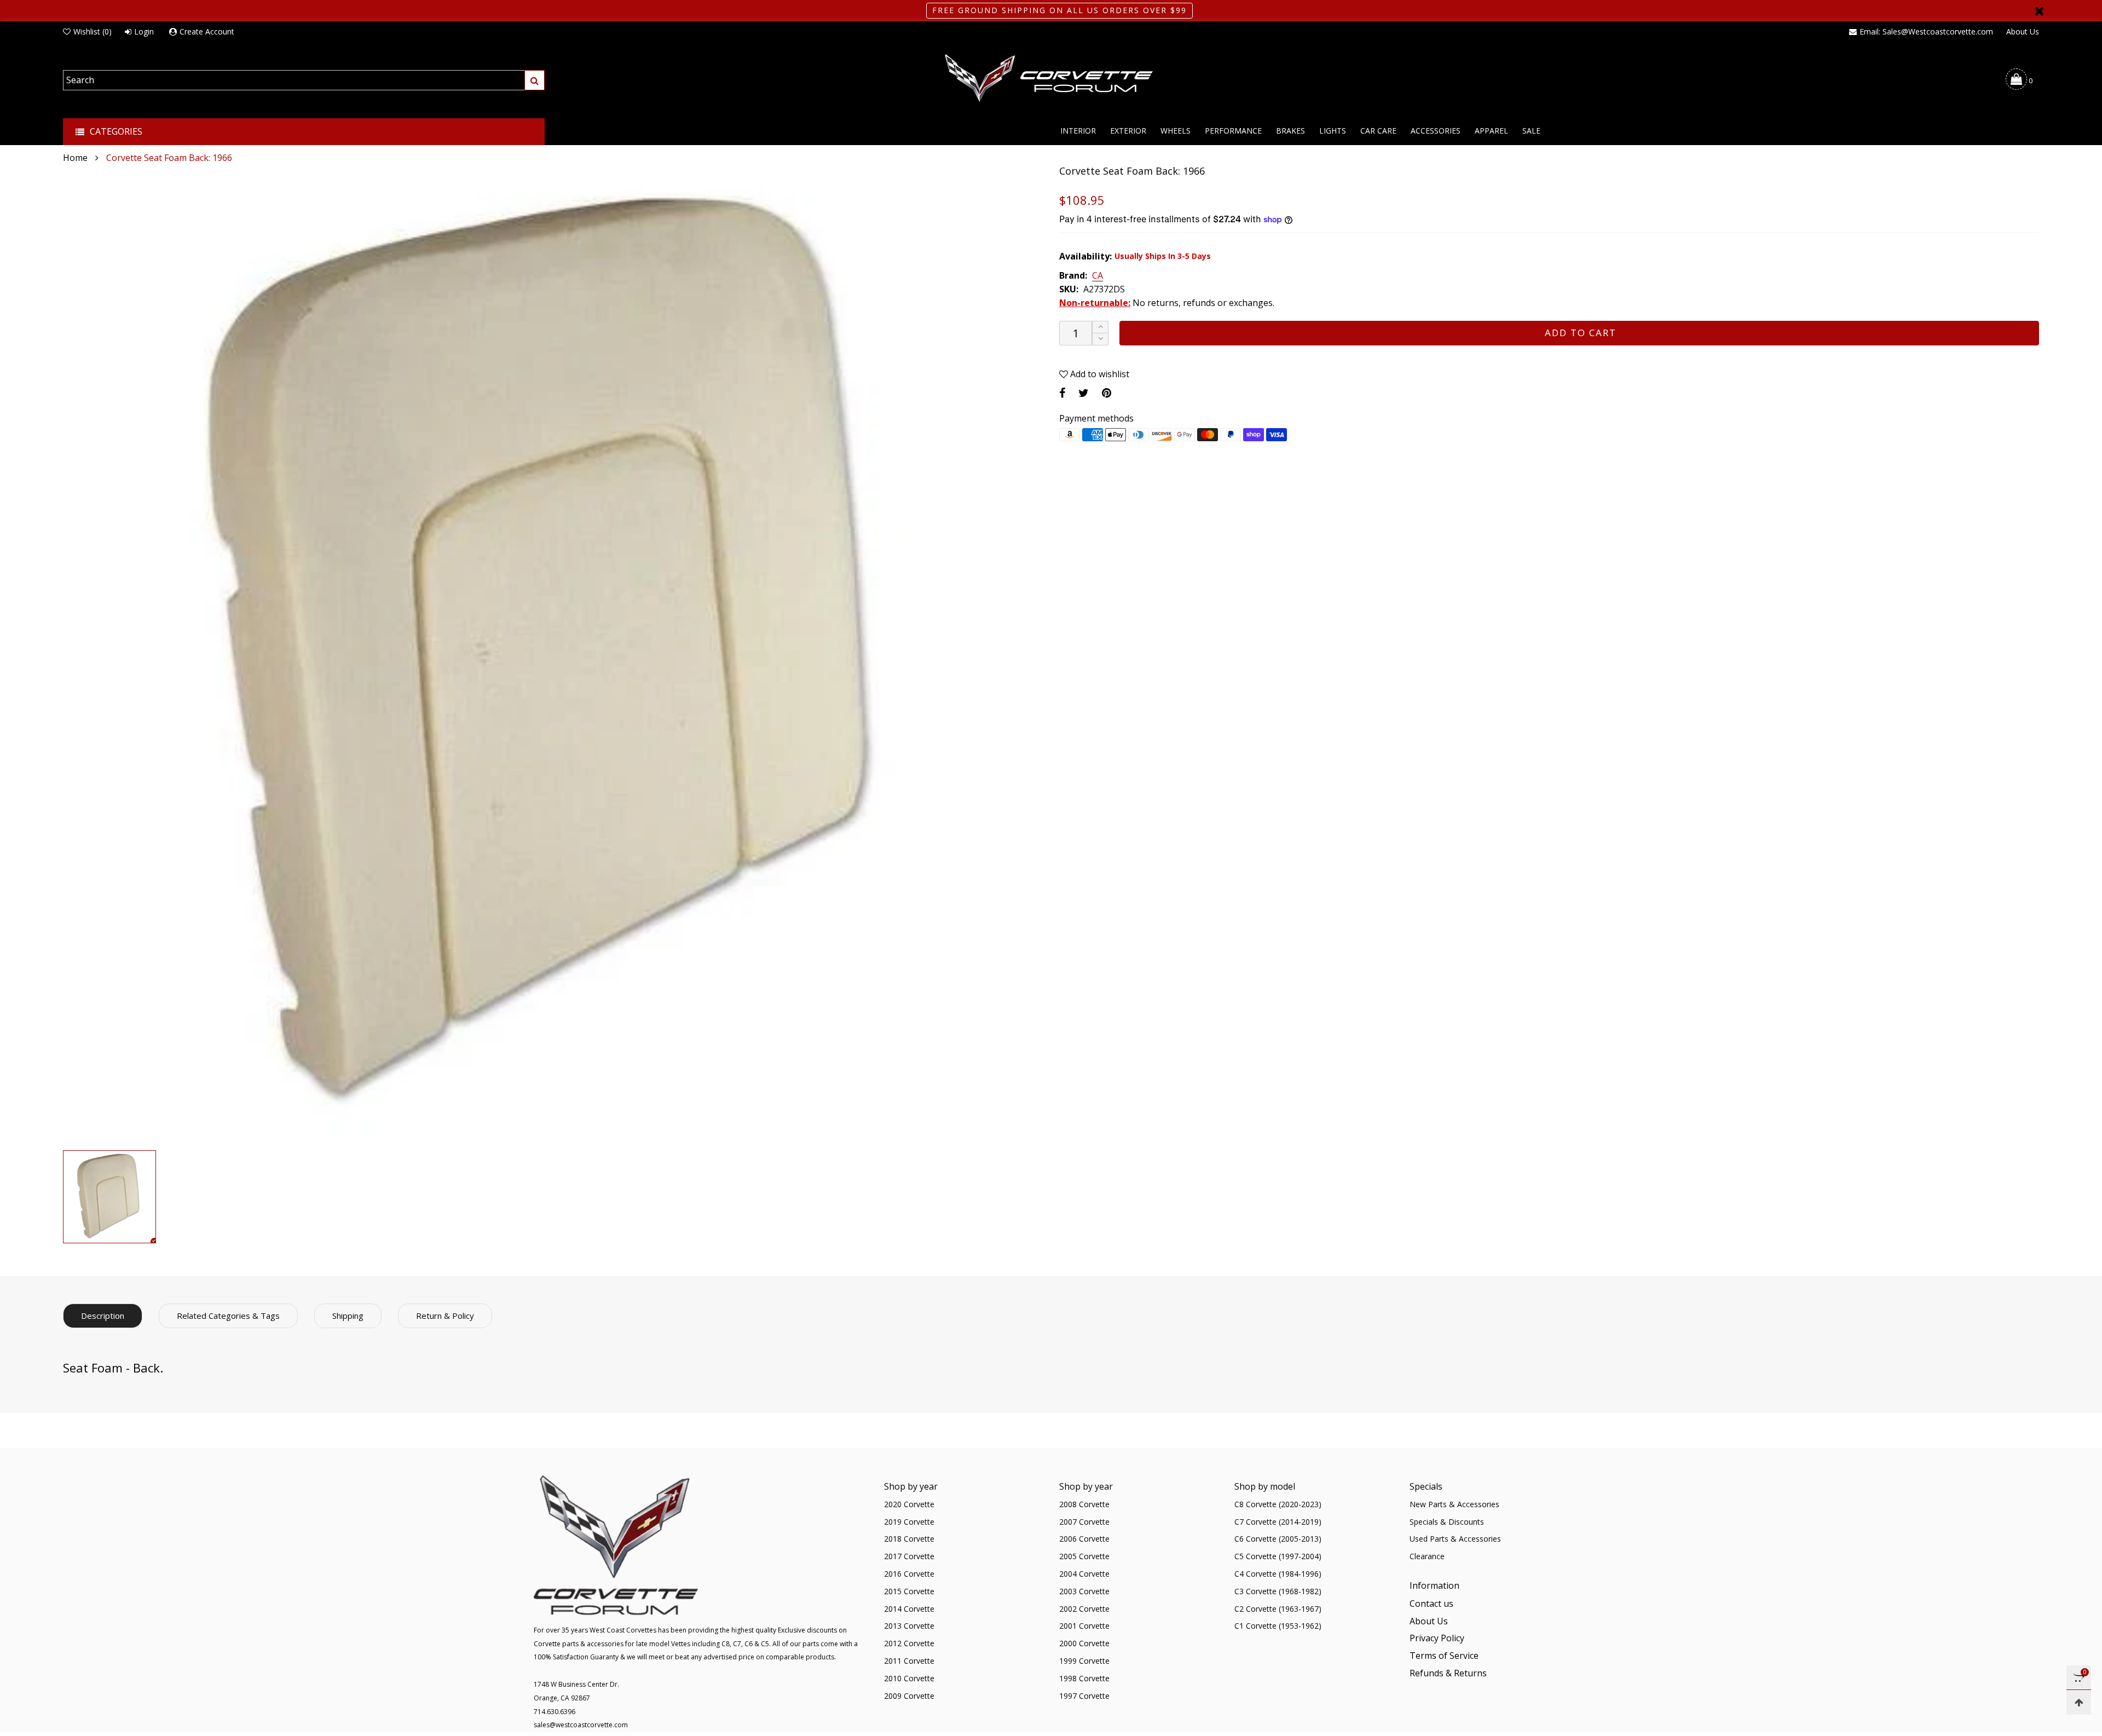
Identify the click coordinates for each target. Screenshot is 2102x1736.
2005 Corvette (1084, 1556)
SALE (1531, 131)
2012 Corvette (909, 1643)
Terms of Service (1444, 1656)
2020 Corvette (909, 1504)
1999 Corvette (1084, 1661)
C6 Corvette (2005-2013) (1278, 1539)
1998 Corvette (1084, 1678)
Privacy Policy (1437, 1638)
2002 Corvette (1084, 1609)
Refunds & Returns (1448, 1673)
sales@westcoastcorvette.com (581, 1725)
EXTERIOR (1128, 131)
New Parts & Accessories (1454, 1504)
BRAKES (1290, 131)
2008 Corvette (1084, 1504)
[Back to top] (2079, 1702)
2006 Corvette (1084, 1539)
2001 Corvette (1084, 1626)
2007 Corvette (1084, 1522)
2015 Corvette (909, 1591)
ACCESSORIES (1436, 131)
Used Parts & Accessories (1455, 1539)
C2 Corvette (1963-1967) (1278, 1609)
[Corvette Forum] (1051, 79)
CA (1098, 276)
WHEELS (1176, 131)
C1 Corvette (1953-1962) (1278, 1626)
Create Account (207, 31)
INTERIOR (1078, 131)
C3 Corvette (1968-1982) (1278, 1591)
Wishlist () (93, 31)
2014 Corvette (909, 1609)
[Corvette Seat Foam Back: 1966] (553, 655)
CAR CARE (1378, 131)
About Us (2023, 31)
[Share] (1062, 393)
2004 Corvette (1084, 1574)
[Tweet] (1084, 393)
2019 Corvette (909, 1522)
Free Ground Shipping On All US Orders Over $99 (1059, 10)
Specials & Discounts (1447, 1522)
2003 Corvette (1084, 1591)
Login (144, 31)
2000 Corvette (1084, 1643)
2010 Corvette (909, 1678)
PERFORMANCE (1233, 131)
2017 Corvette (909, 1556)
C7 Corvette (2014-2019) (1278, 1522)
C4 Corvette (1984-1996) (1278, 1574)
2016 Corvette (909, 1574)
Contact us (1431, 1604)
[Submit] (535, 80)
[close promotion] (2039, 11)
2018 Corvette (909, 1539)
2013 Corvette (909, 1626)
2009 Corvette (909, 1696)
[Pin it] (1107, 393)
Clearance (1427, 1556)
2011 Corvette (909, 1661)
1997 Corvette (1084, 1696)
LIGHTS (1333, 131)
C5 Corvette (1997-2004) (1278, 1556)
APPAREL (1491, 131)
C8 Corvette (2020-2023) (1278, 1504)
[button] (1100, 339)
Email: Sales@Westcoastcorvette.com (1926, 31)
